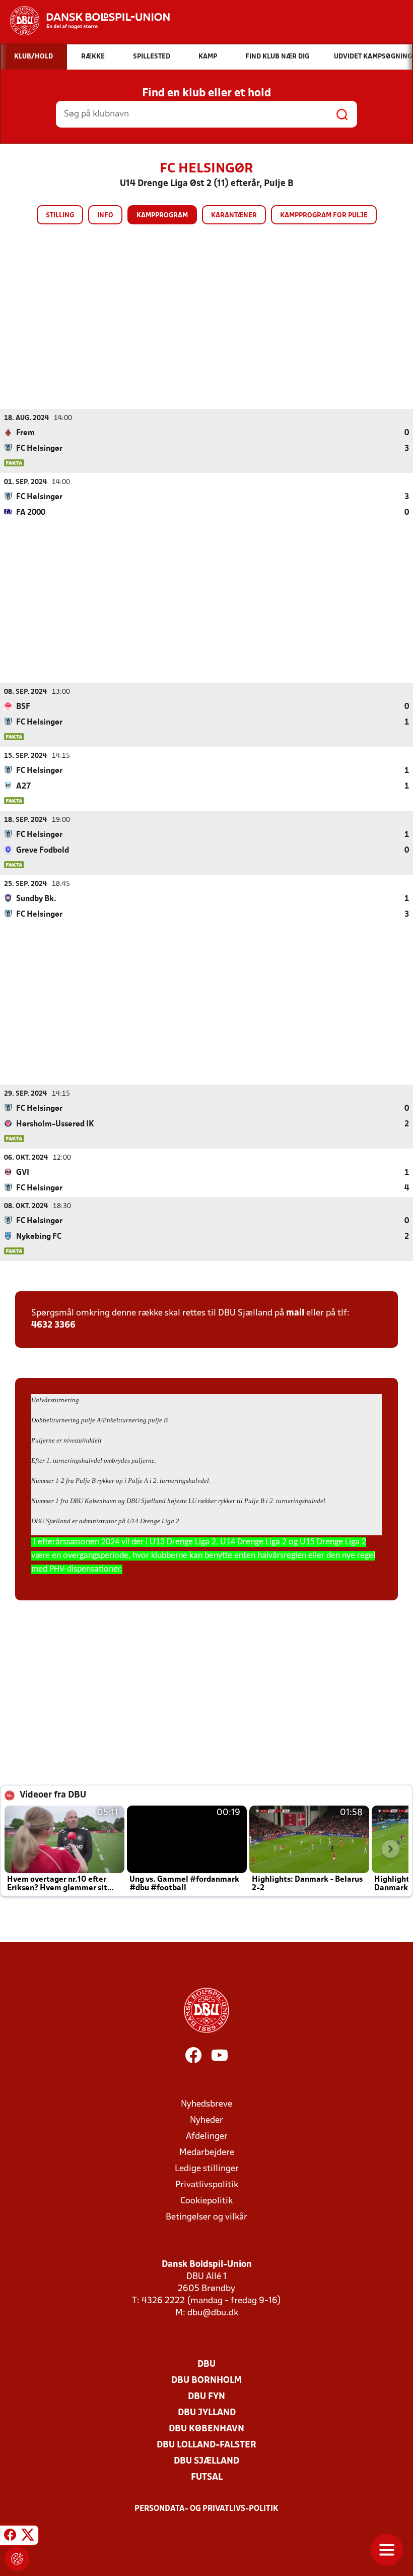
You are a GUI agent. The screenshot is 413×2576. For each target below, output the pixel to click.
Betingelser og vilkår (206, 2217)
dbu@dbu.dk (213, 2313)
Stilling (60, 216)
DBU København (206, 2429)
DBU (206, 2364)
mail (295, 1313)
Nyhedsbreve (206, 2104)
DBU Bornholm (206, 2381)
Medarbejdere (207, 2153)
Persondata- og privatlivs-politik (206, 2509)
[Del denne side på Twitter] (28, 2537)
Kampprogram (162, 216)
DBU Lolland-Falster (206, 2445)
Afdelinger (207, 2137)
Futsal (207, 2477)
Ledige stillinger (207, 2169)
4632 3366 (53, 1325)
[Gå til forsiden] (85, 21)
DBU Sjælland (206, 2461)
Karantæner (234, 216)
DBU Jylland (207, 2413)
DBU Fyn (206, 2397)
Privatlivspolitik (207, 2185)
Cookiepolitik (206, 2201)
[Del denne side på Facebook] (10, 2537)
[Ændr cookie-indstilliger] (17, 2559)
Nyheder (206, 2120)
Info (105, 216)
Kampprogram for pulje (324, 216)
